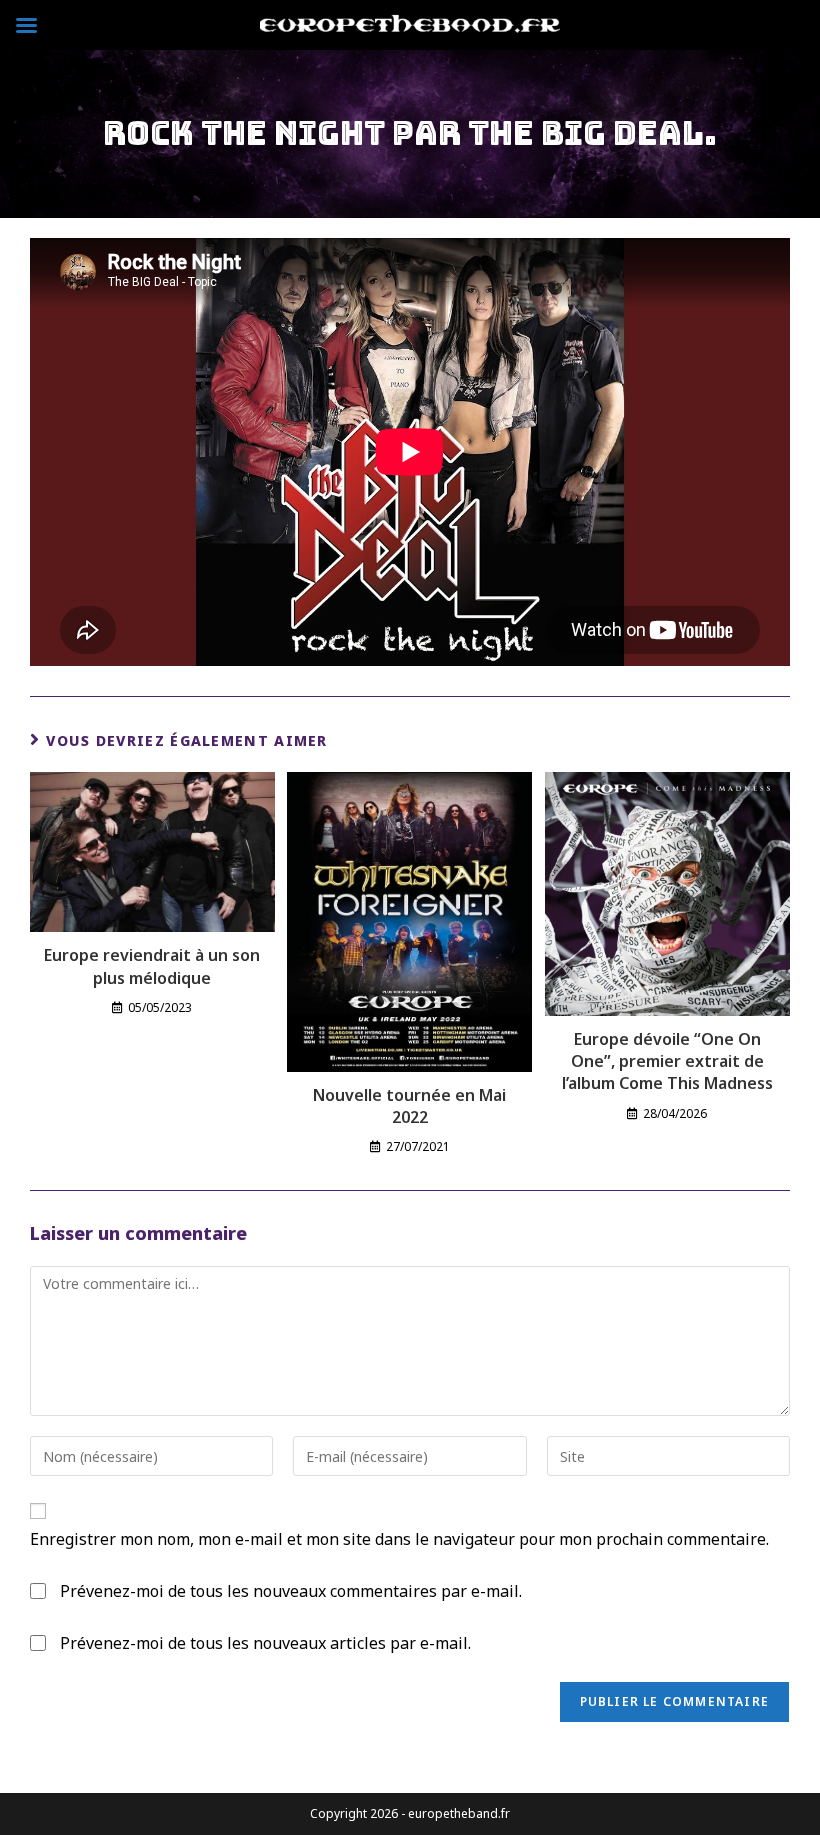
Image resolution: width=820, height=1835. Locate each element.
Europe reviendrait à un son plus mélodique (152, 966)
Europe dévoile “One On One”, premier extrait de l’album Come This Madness (667, 1061)
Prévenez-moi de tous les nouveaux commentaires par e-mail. (291, 1591)
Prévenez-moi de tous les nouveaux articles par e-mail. (265, 1643)
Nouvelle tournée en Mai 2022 (409, 1106)
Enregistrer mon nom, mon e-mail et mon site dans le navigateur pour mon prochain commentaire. (399, 1539)
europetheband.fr (457, 1813)
